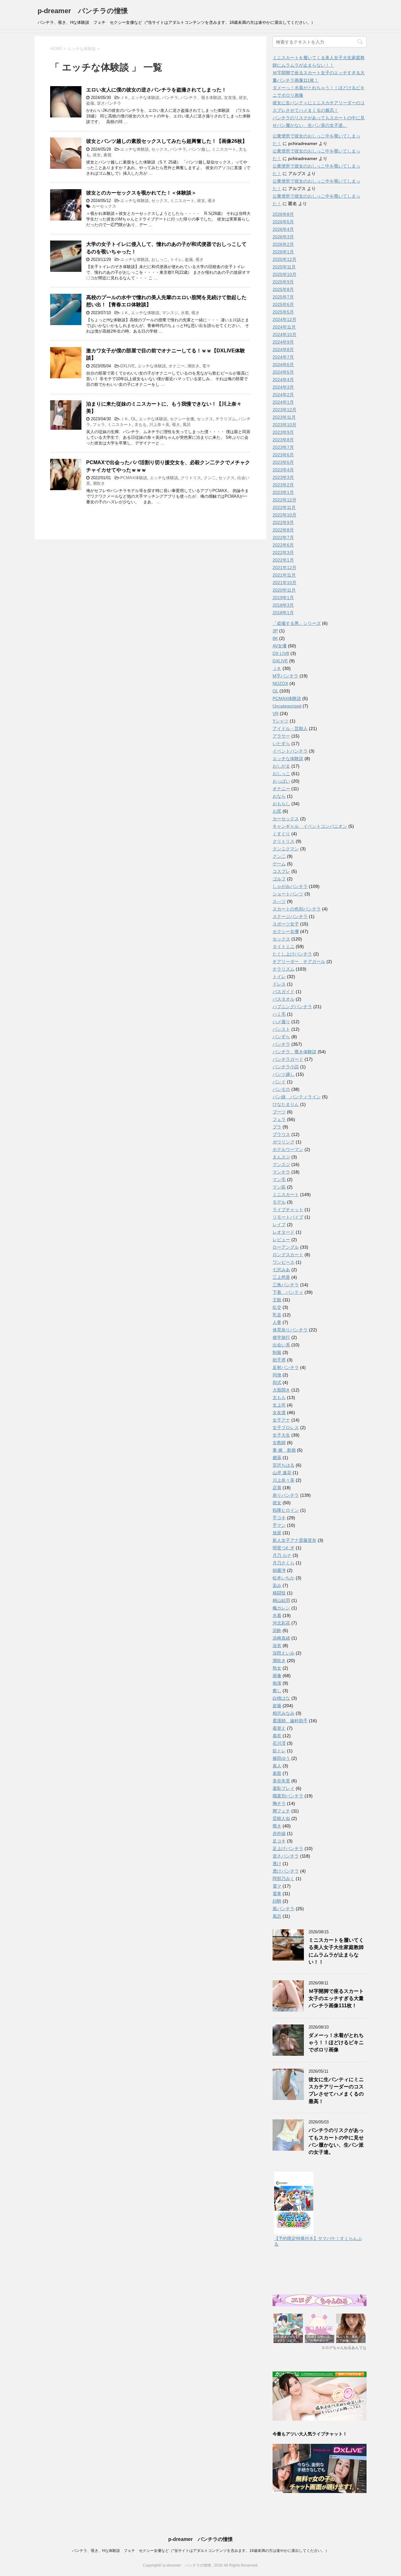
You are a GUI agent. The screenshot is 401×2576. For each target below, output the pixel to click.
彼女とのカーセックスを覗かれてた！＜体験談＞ (141, 193)
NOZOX (280, 683)
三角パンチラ (286, 1285)
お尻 (277, 811)
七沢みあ (281, 1270)
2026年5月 (283, 222)
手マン (279, 1525)
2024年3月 (283, 387)
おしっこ (159, 259)
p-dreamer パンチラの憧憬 (83, 11)
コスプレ (281, 871)
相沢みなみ (284, 1713)
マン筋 (279, 1187)
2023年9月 (283, 432)
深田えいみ (284, 1653)
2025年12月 (284, 259)
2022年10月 (284, 515)
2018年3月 (283, 605)
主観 (277, 1300)
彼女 (243, 98)
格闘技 (279, 1593)
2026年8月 (283, 214)
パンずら (281, 1037)
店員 (277, 1488)
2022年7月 (283, 537)
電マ (206, 366)
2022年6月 (283, 545)
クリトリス (191, 478)
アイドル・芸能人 (290, 728)
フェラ (99, 425)
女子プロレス (286, 1428)
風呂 (187, 425)
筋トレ (279, 1751)
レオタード (284, 1232)
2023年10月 (284, 425)
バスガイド (284, 992)
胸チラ (279, 1803)
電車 (277, 1894)
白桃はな (281, 1698)
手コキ (279, 1518)
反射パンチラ (286, 1367)
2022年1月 (283, 560)
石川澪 (279, 1743)
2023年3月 (283, 477)
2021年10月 (284, 583)
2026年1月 (283, 252)
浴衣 (277, 1646)
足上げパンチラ (288, 1848)
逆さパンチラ (109, 103)
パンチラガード (288, 1059)
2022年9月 (283, 522)
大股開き (281, 1390)
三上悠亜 (281, 1277)
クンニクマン (286, 849)
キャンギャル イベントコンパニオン (310, 826)
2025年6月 (283, 304)
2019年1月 (283, 598)
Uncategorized (287, 706)
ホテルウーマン (288, 1149)
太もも (141, 425)
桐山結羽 (281, 1600)
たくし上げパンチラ (292, 954)
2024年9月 (283, 342)
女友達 (230, 98)
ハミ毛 (279, 1014)
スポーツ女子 (286, 924)
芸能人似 (281, 1818)
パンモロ (281, 1089)
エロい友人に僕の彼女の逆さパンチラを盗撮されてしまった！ (156, 90)
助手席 (279, 1360)
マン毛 (279, 1179)
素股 (107, 155)
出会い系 (281, 1345)
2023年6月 (283, 455)
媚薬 (277, 1458)
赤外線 (279, 1833)
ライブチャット (288, 1210)
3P (275, 631)
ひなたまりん (286, 1104)
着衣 (277, 1736)
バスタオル (284, 999)
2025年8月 (283, 289)
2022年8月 (283, 530)
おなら (279, 796)
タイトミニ (284, 946)
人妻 (277, 1322)
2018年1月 (283, 613)
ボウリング (284, 1142)
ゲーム (279, 864)
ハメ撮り (281, 1022)
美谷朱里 (281, 1781)
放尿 (277, 1533)
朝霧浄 (279, 1570)
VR (276, 713)
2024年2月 (283, 395)
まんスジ (281, 1157)
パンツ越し (199, 149)
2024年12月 (284, 319)
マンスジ (170, 313)
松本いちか (284, 1578)
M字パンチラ (285, 676)
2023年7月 (283, 447)
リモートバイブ (288, 1217)
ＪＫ (124, 98)
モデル (279, 1202)
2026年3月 (283, 237)
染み (277, 1585)
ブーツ (279, 1112)
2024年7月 (283, 357)
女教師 (279, 1443)
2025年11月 (284, 267)
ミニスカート (224, 149)
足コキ (279, 1841)
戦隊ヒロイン (286, 1510)
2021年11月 (284, 575)
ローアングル (286, 1247)
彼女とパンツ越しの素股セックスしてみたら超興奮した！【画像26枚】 (167, 141)
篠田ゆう (281, 1758)
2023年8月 (283, 440)
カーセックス (104, 206)
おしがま (281, 766)
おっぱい (281, 781)
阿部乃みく (284, 1879)
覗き (212, 201)
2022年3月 (283, 552)
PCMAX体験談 (134, 478)
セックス (159, 149)
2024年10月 (284, 334)
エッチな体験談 (145, 98)
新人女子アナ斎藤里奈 (294, 1540)
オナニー (177, 366)
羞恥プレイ (284, 1788)
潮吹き (193, 366)
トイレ (176, 259)
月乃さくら (284, 1563)
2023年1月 (283, 492)
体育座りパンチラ (290, 1330)
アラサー (281, 736)
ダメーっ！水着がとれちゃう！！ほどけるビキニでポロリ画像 (336, 2043)
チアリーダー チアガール (299, 961)
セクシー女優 (182, 419)
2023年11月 (284, 417)
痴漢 (277, 1683)
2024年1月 (283, 402)
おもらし (281, 804)
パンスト (281, 1029)
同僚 (277, 1375)
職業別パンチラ (288, 1796)
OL (134, 419)
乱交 (277, 1307)
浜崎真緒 (281, 1638)
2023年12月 (284, 410)
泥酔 (277, 1630)
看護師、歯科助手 (290, 1721)
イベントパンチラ (290, 751)
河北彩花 (281, 1623)
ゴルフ (279, 879)
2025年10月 (284, 274)
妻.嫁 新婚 (284, 1450)
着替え (279, 1728)
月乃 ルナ (282, 1555)
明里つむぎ (284, 1548)
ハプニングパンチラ (292, 1007)
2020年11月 (284, 590)
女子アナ (281, 1420)
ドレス (279, 984)
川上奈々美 (159, 425)
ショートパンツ (288, 894)
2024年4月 (283, 380)
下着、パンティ (288, 1292)
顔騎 (277, 1901)
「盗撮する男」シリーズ (297, 623)
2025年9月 (283, 282)
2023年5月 (283, 462)
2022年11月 (284, 507)
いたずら (281, 744)
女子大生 (281, 1435)
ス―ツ (279, 901)
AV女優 (280, 646)
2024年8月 (283, 350)
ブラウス (281, 1134)
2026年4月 (283, 229)
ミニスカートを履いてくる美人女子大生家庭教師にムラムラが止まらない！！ (336, 1951)
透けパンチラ (286, 1871)
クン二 (210, 478)
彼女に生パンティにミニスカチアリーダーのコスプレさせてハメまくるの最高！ (336, 2090)
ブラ (277, 1127)
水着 (185, 313)
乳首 (277, 1315)
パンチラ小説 (286, 1067)
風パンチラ (284, 1909)
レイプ (279, 1225)
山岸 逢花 (282, 1473)
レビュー (281, 1240)
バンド (279, 1082)
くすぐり (281, 834)
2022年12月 (284, 500)
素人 (277, 1766)
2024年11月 (284, 327)
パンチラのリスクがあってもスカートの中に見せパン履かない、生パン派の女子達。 (336, 2141)
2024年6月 (283, 365)
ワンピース (284, 1262)
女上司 (279, 1405)
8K (275, 638)
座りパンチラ (286, 1495)
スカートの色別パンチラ (297, 909)
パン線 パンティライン (297, 1097)
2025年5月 (283, 312)
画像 (277, 1676)
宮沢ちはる (284, 1465)
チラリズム (226, 419)
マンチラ (281, 1172)
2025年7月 (283, 297)
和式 (277, 1382)
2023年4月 (283, 470)
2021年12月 (284, 568)
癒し (277, 1691)
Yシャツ (281, 721)
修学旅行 (281, 1337)
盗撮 (90, 103)
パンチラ (170, 98)
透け (277, 1863)
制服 (277, 1352)
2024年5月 (283, 372)
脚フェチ (281, 1811)
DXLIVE (128, 366)
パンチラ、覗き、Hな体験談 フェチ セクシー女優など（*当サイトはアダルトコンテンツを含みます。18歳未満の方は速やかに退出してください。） (200, 2551)
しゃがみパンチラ (290, 886)
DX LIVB (281, 653)
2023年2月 (283, 485)
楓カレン (281, 1608)
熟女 (277, 1668)
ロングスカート (288, 1255)
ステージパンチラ (290, 916)
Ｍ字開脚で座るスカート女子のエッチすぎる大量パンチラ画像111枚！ (336, 1998)
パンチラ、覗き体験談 (201, 98)
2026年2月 (283, 244)
